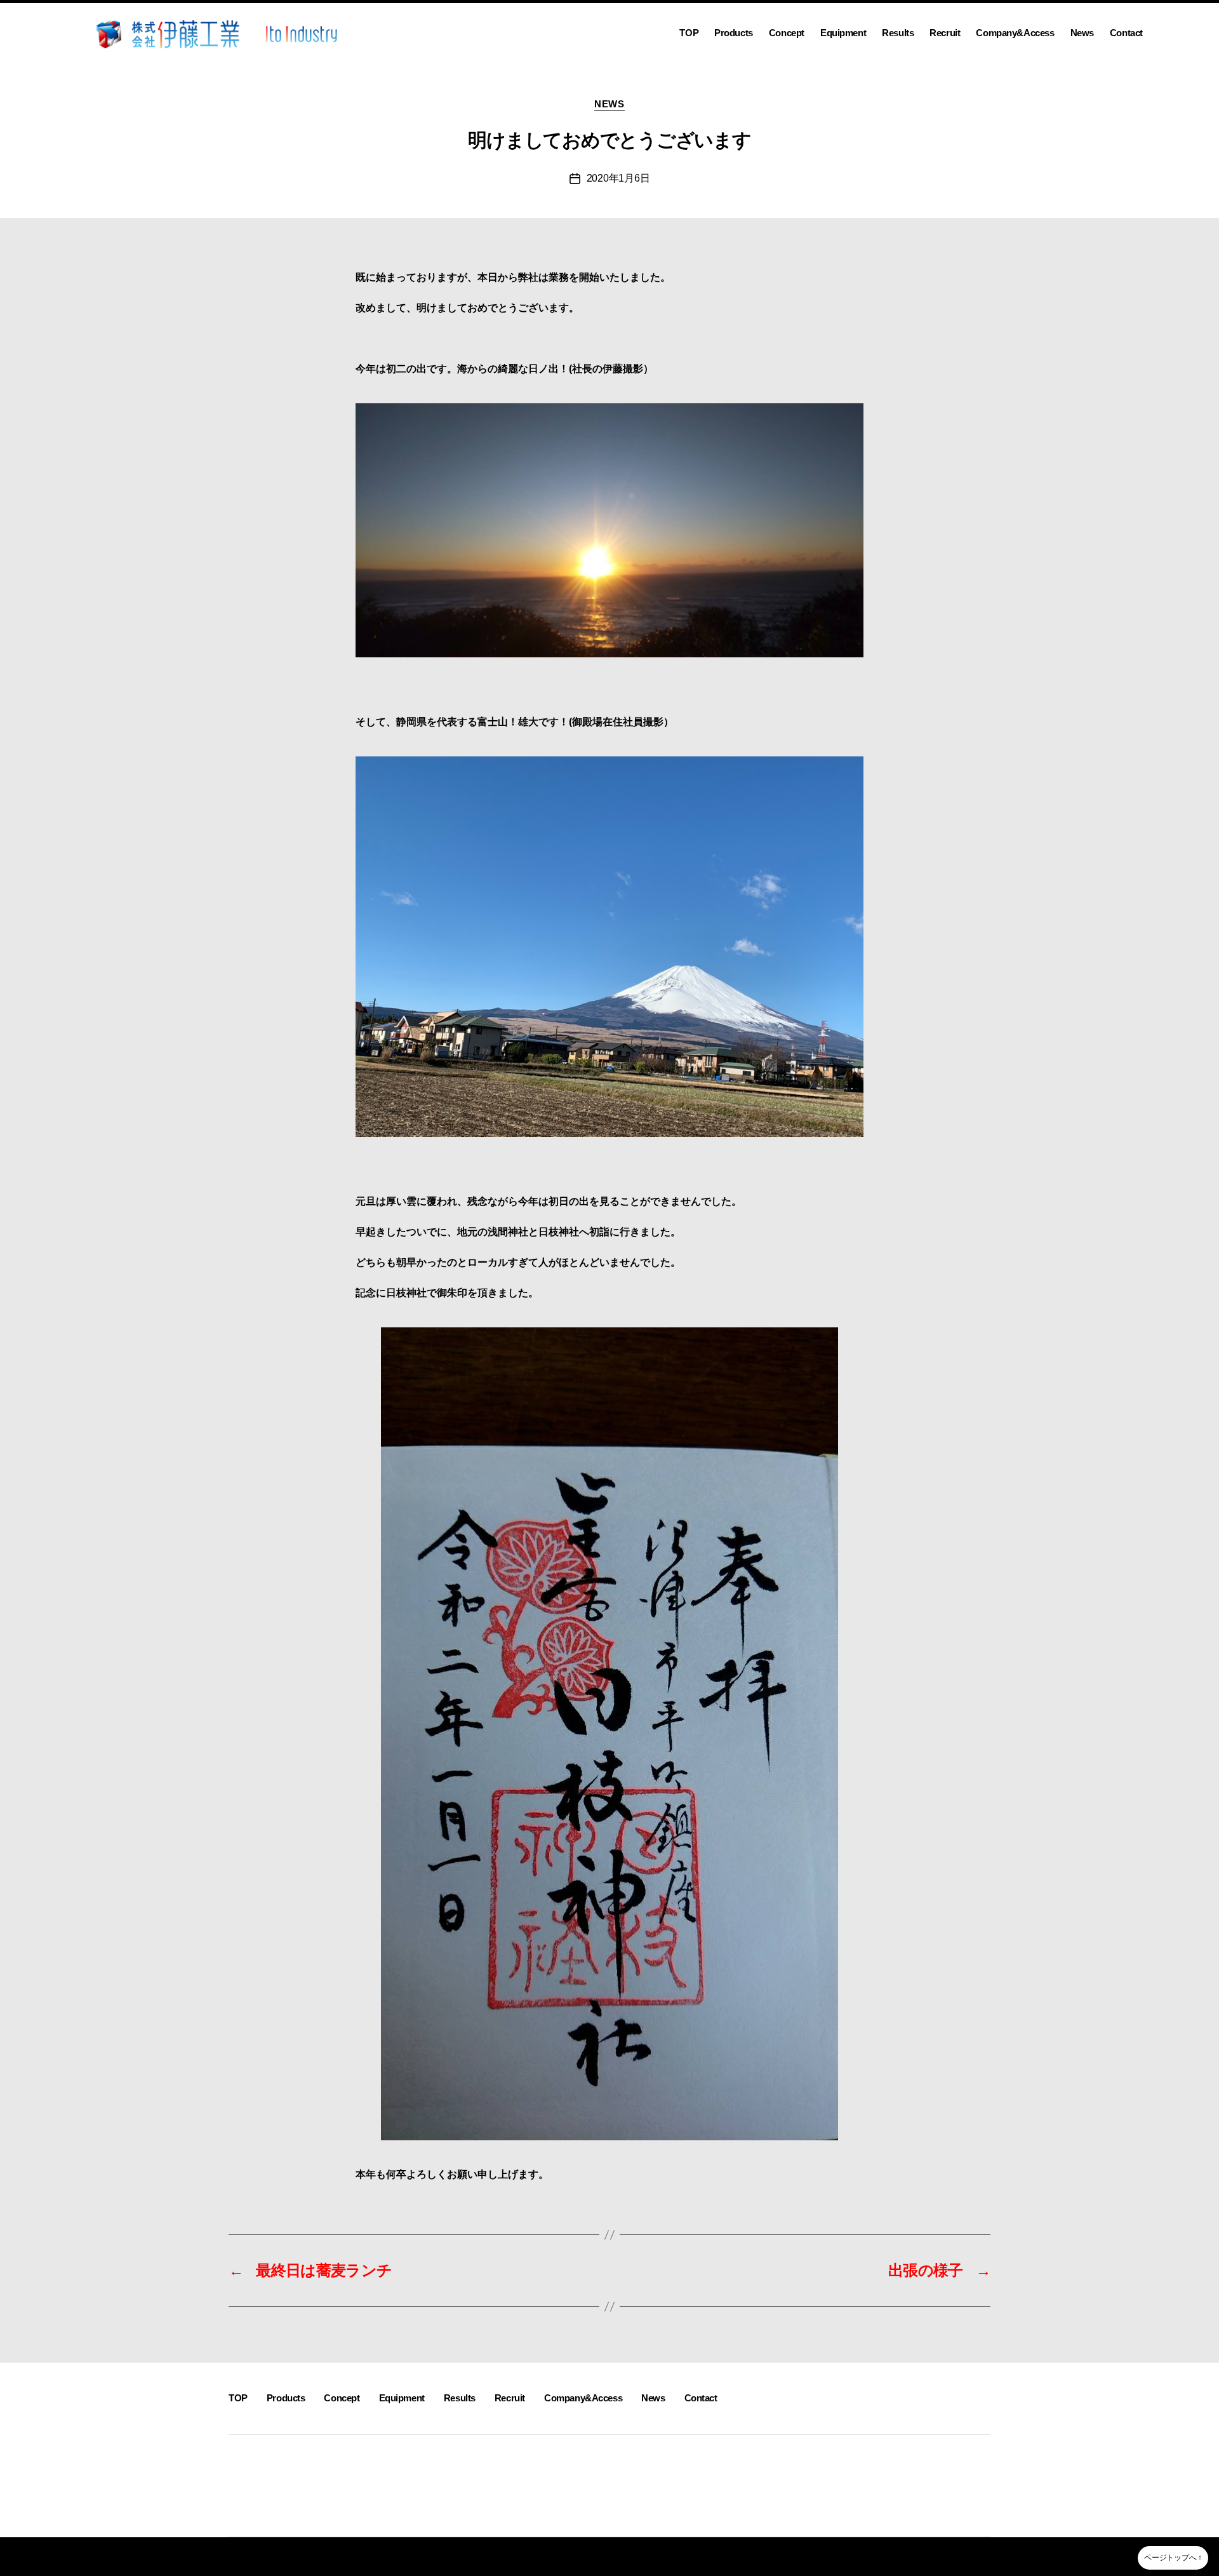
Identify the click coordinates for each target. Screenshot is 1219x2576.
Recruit (945, 33)
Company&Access (1015, 33)
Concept (787, 33)
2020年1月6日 (618, 178)
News (1082, 33)
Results (898, 33)
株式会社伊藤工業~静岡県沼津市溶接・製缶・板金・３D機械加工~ (372, 2556)
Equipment (843, 33)
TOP (689, 33)
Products (734, 33)
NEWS (609, 104)
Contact (1126, 33)
